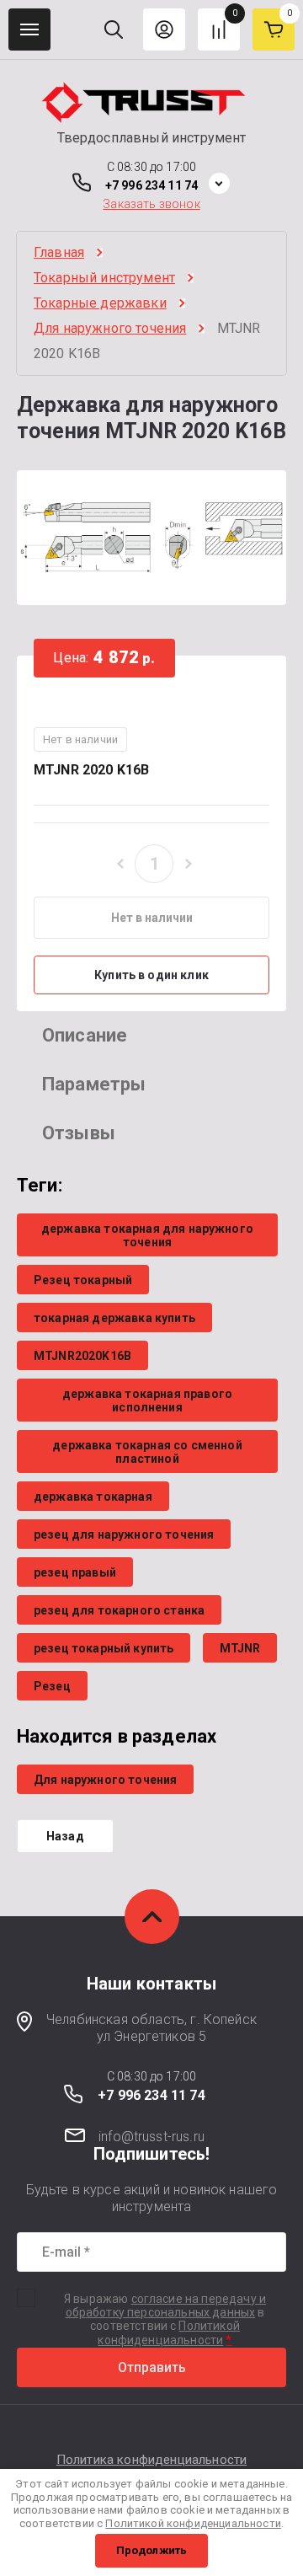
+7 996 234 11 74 (151, 185)
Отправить (152, 2367)
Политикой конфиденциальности (169, 2333)
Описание (85, 1035)
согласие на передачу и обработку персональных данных (166, 2306)
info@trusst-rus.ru (151, 2137)
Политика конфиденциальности (151, 2460)
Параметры (94, 1084)
